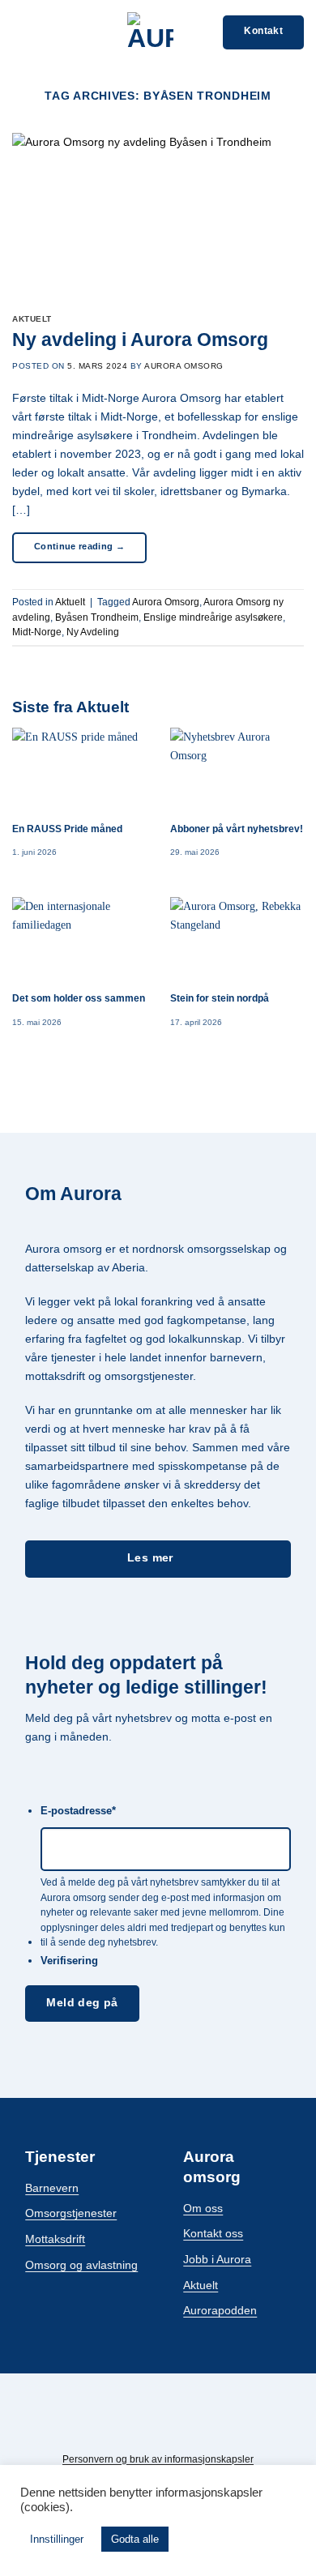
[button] (21, 32)
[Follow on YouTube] (194, 2426)
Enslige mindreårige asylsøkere (213, 617)
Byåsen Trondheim (97, 617)
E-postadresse (78, 1811)
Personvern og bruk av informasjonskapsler (158, 2459)
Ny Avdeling (93, 632)
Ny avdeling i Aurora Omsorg (140, 340)
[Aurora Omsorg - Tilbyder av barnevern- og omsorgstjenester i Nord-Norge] (150, 32)
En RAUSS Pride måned (67, 829)
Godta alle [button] (135, 2539)
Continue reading (79, 546)
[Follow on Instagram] (146, 2426)
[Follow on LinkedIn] (170, 2426)
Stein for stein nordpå (220, 998)
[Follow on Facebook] (122, 2426)
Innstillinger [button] (57, 2539)
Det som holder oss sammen (79, 998)
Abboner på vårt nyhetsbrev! (237, 829)
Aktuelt (32, 319)
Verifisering (69, 1961)
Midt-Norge (37, 632)
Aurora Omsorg (184, 366)
